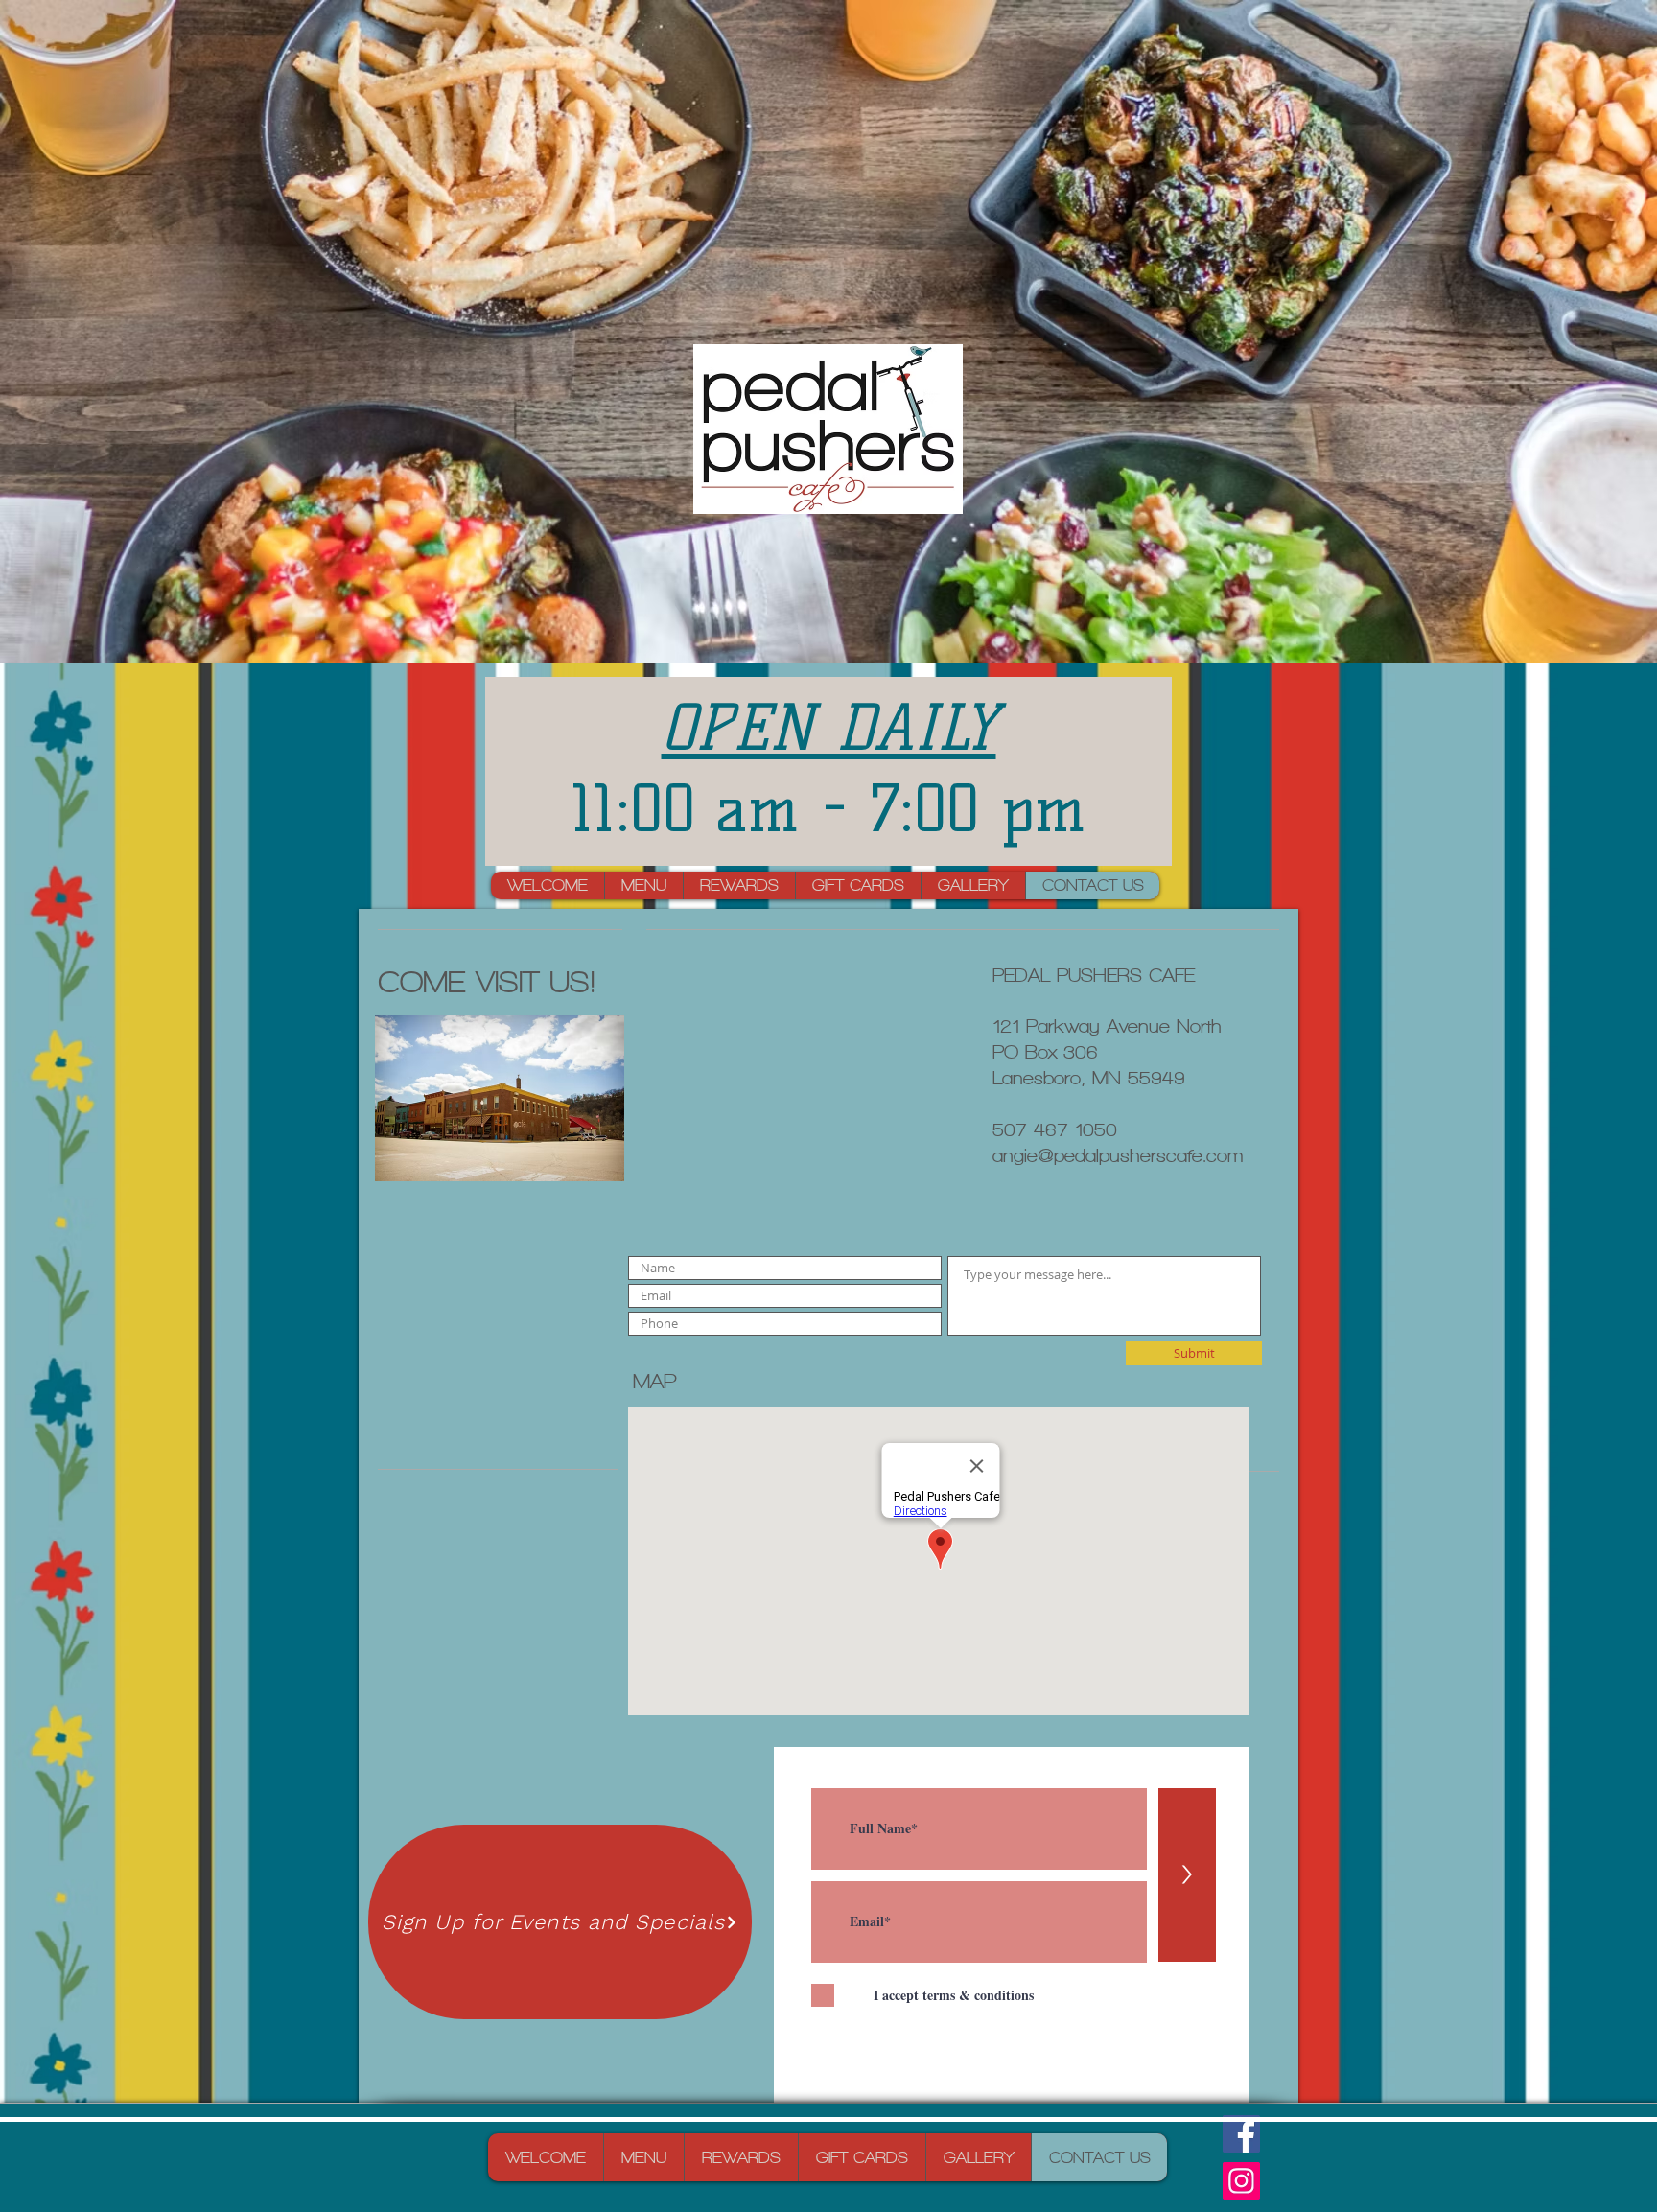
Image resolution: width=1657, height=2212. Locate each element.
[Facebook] (1241, 2134)
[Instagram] (1241, 2181)
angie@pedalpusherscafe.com (1118, 1156)
